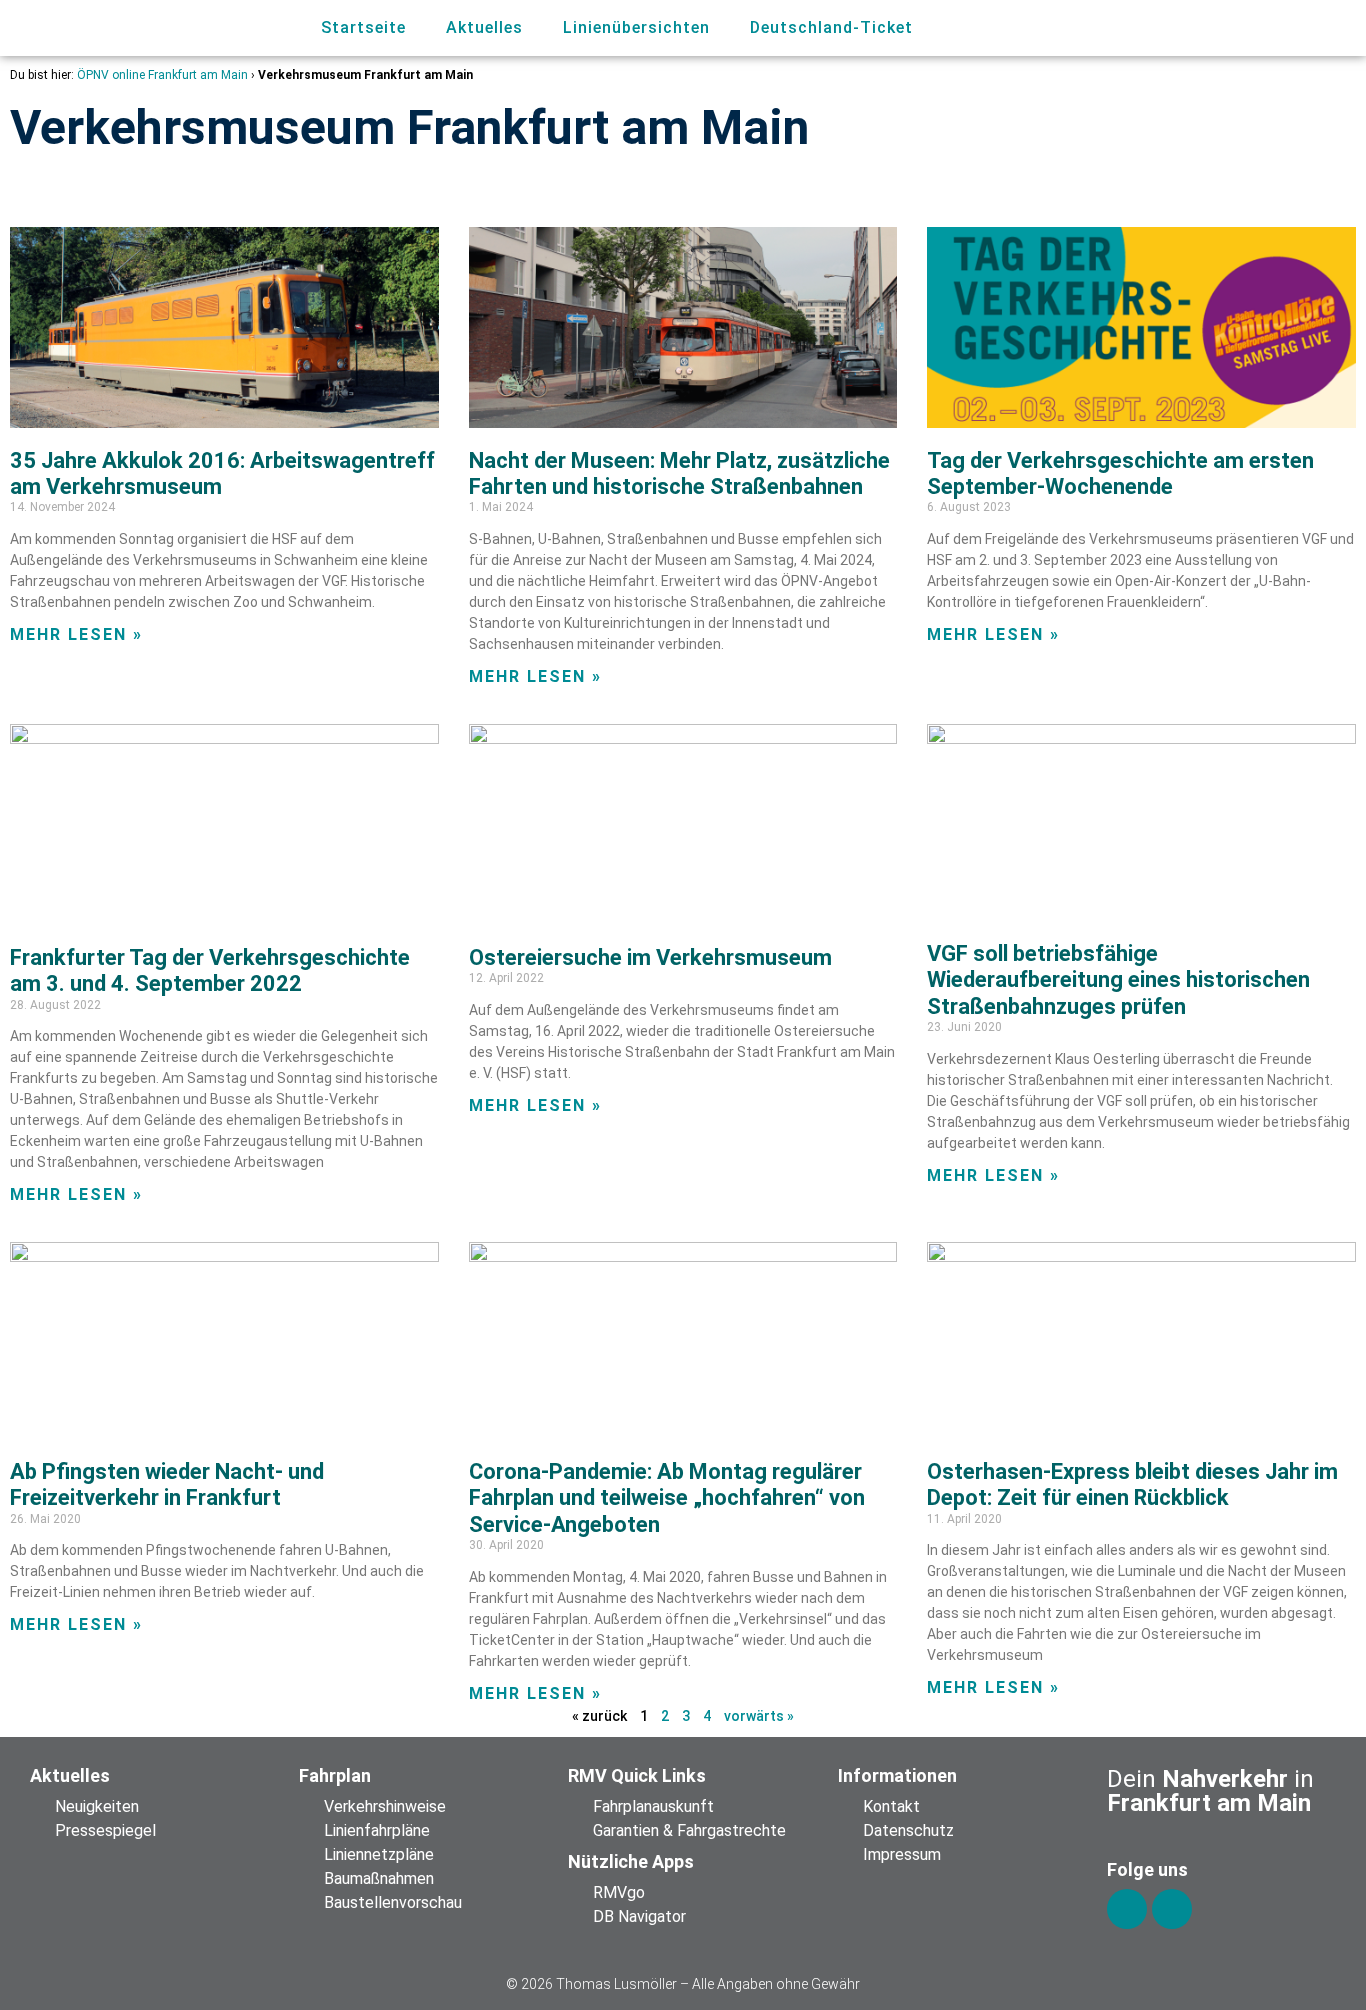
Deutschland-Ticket (831, 27)
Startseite (363, 27)
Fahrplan (335, 1775)
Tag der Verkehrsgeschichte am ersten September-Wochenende (1120, 473)
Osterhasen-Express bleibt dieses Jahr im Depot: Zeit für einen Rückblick (1132, 1484)
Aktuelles (484, 27)
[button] (1249, 28)
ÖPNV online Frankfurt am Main (162, 75)
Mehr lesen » (76, 634)
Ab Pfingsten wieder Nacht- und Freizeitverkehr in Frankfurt (167, 1484)
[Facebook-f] (1127, 1909)
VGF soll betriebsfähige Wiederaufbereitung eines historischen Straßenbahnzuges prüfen (1118, 980)
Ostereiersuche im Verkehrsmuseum (650, 957)
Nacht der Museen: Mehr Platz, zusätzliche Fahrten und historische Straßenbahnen (679, 473)
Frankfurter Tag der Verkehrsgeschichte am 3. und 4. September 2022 (210, 970)
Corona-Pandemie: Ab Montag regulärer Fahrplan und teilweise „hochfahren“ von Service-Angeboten (667, 1498)
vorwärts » (759, 1716)
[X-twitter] (1172, 1909)
